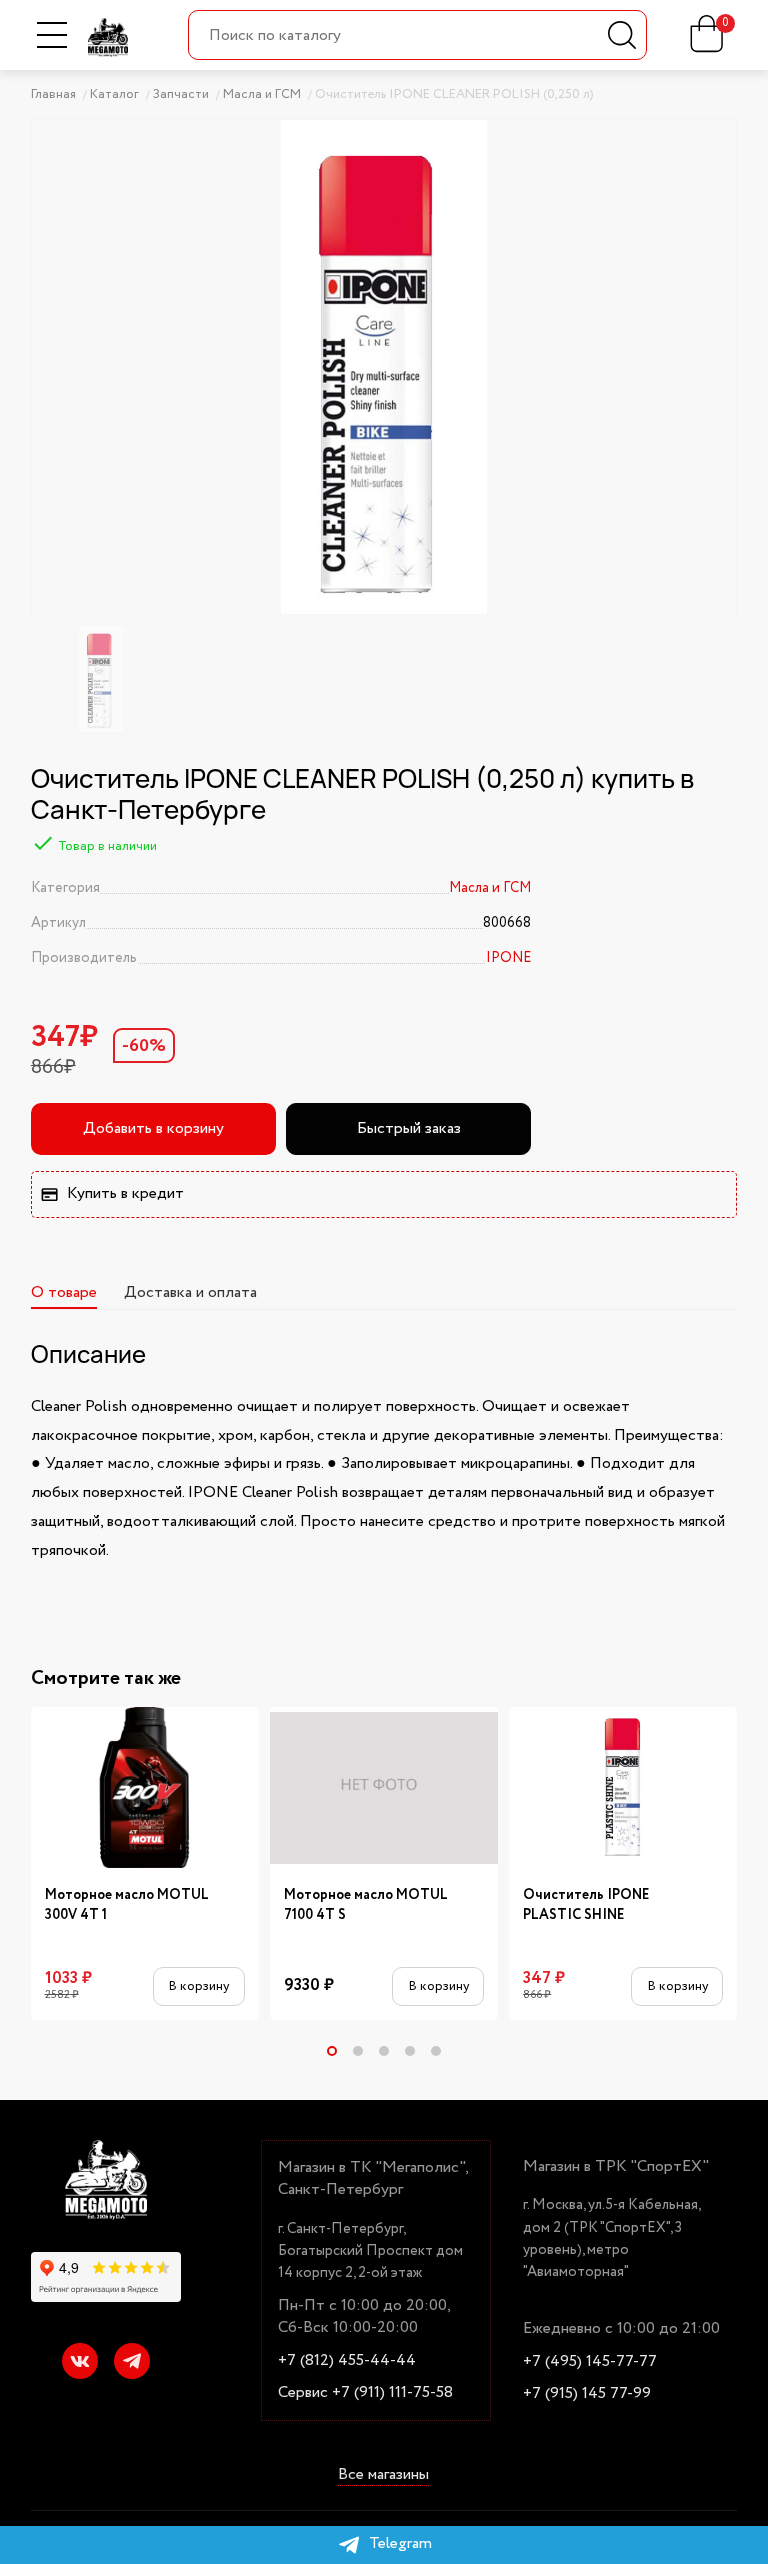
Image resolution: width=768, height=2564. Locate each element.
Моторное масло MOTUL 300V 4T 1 (127, 1905)
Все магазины (383, 2475)
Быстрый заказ (409, 1128)
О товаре (64, 1292)
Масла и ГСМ (490, 888)
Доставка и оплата (190, 1292)
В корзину (198, 1986)
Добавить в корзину (153, 1128)
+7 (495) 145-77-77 (590, 2362)
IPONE (508, 958)
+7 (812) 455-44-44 (347, 2361)
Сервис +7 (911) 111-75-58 (365, 2393)
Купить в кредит (125, 1193)
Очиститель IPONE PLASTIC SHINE (586, 1905)
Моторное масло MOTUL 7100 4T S (366, 1905)
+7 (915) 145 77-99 (587, 2394)
